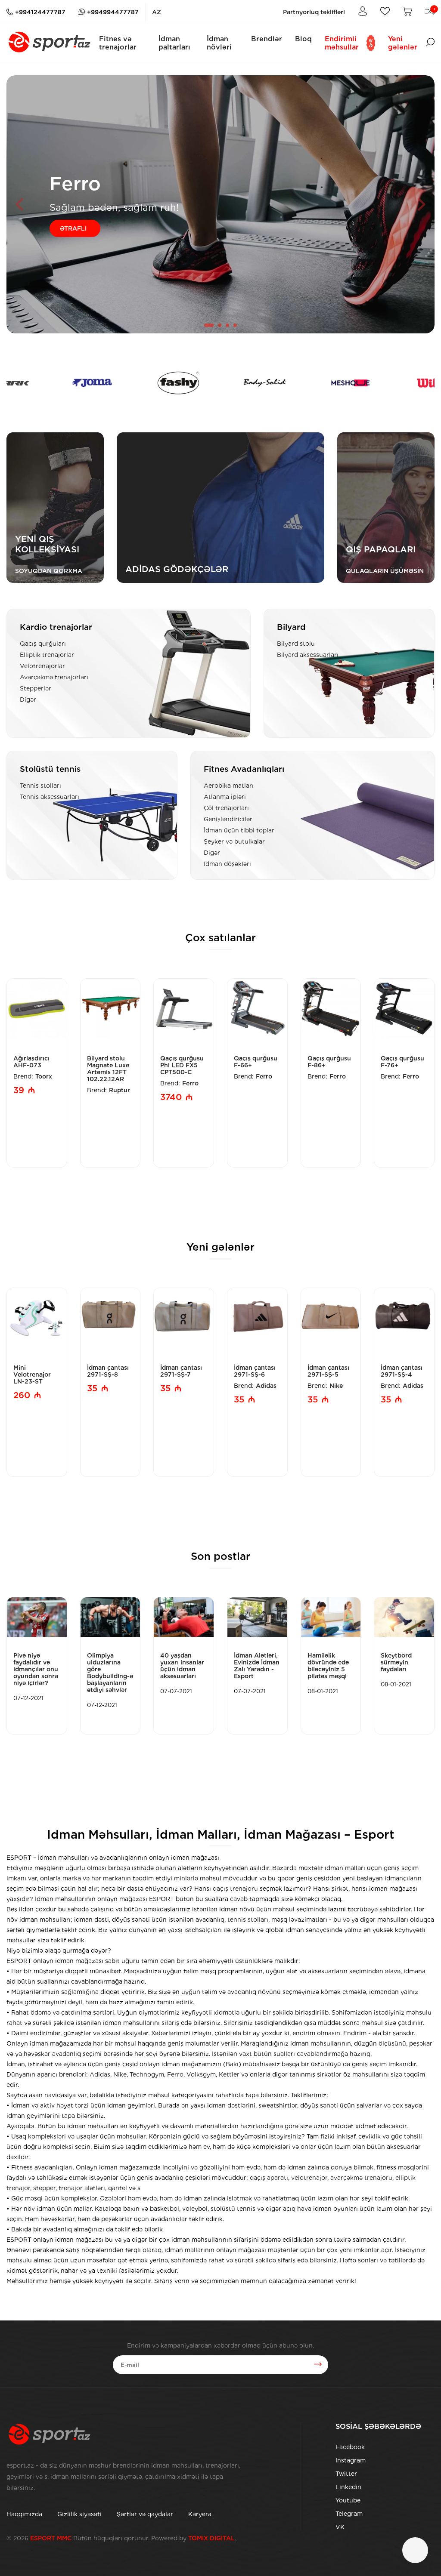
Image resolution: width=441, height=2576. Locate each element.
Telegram (349, 2514)
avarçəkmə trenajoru (361, 2178)
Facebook (350, 2447)
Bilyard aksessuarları (308, 655)
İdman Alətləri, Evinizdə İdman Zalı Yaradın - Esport (257, 1666)
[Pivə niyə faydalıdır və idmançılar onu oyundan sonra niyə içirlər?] (37, 1617)
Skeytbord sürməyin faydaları (396, 1662)
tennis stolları (248, 1920)
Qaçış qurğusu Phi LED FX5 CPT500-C (182, 1065)
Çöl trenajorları (226, 808)
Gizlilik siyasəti (79, 2514)
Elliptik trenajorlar (47, 655)
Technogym (147, 2074)
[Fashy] (85, 383)
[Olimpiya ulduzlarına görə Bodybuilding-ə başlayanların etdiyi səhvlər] (110, 1617)
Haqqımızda (24, 2514)
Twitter (346, 2474)
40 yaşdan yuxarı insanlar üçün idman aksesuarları (182, 1666)
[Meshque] (257, 383)
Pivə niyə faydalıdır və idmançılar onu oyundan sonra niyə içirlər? (36, 1669)
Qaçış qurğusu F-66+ (256, 1062)
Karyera (200, 2514)
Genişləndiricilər (228, 819)
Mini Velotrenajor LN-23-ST (32, 1374)
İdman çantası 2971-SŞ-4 (402, 1371)
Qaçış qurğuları (43, 644)
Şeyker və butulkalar (234, 841)
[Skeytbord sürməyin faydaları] (404, 1617)
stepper (44, 2188)
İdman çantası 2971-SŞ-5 (328, 1371)
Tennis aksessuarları (50, 797)
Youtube (348, 2500)
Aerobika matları (229, 786)
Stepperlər (36, 688)
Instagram (351, 2460)
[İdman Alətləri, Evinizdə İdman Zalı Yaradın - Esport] (257, 1617)
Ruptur (120, 1090)
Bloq (303, 39)
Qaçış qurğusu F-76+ (402, 1062)
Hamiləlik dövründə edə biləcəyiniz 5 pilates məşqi (328, 1666)
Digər (28, 699)
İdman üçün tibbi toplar (239, 830)
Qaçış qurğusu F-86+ (329, 1062)
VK (340, 2527)
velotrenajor (309, 2178)
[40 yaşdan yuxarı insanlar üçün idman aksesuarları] (184, 1617)
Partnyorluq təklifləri (314, 12)
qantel (118, 2188)
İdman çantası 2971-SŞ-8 (108, 1371)
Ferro (190, 1083)
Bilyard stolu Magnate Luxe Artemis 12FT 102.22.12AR (108, 1069)
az (157, 12)
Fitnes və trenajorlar (118, 43)
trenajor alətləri (82, 2188)
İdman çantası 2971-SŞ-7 (181, 1371)
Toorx (44, 1076)
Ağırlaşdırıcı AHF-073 (31, 1062)
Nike (336, 1386)
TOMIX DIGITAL (211, 2538)
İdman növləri (219, 43)
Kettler (229, 2074)
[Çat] (415, 2550)
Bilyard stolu (296, 644)
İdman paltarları (174, 43)
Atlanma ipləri (225, 797)
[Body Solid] (171, 383)
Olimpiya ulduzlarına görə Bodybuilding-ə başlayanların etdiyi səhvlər (110, 1673)
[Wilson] (343, 383)
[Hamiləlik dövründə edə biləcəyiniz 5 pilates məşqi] (331, 1617)
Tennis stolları (40, 786)
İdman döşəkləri (227, 864)
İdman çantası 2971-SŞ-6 (255, 1371)
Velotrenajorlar (42, 666)
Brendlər (267, 39)
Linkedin (348, 2487)
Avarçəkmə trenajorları (54, 677)
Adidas (266, 1386)
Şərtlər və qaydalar (145, 2514)
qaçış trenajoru (235, 1889)
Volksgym (201, 2074)
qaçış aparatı (269, 2178)
